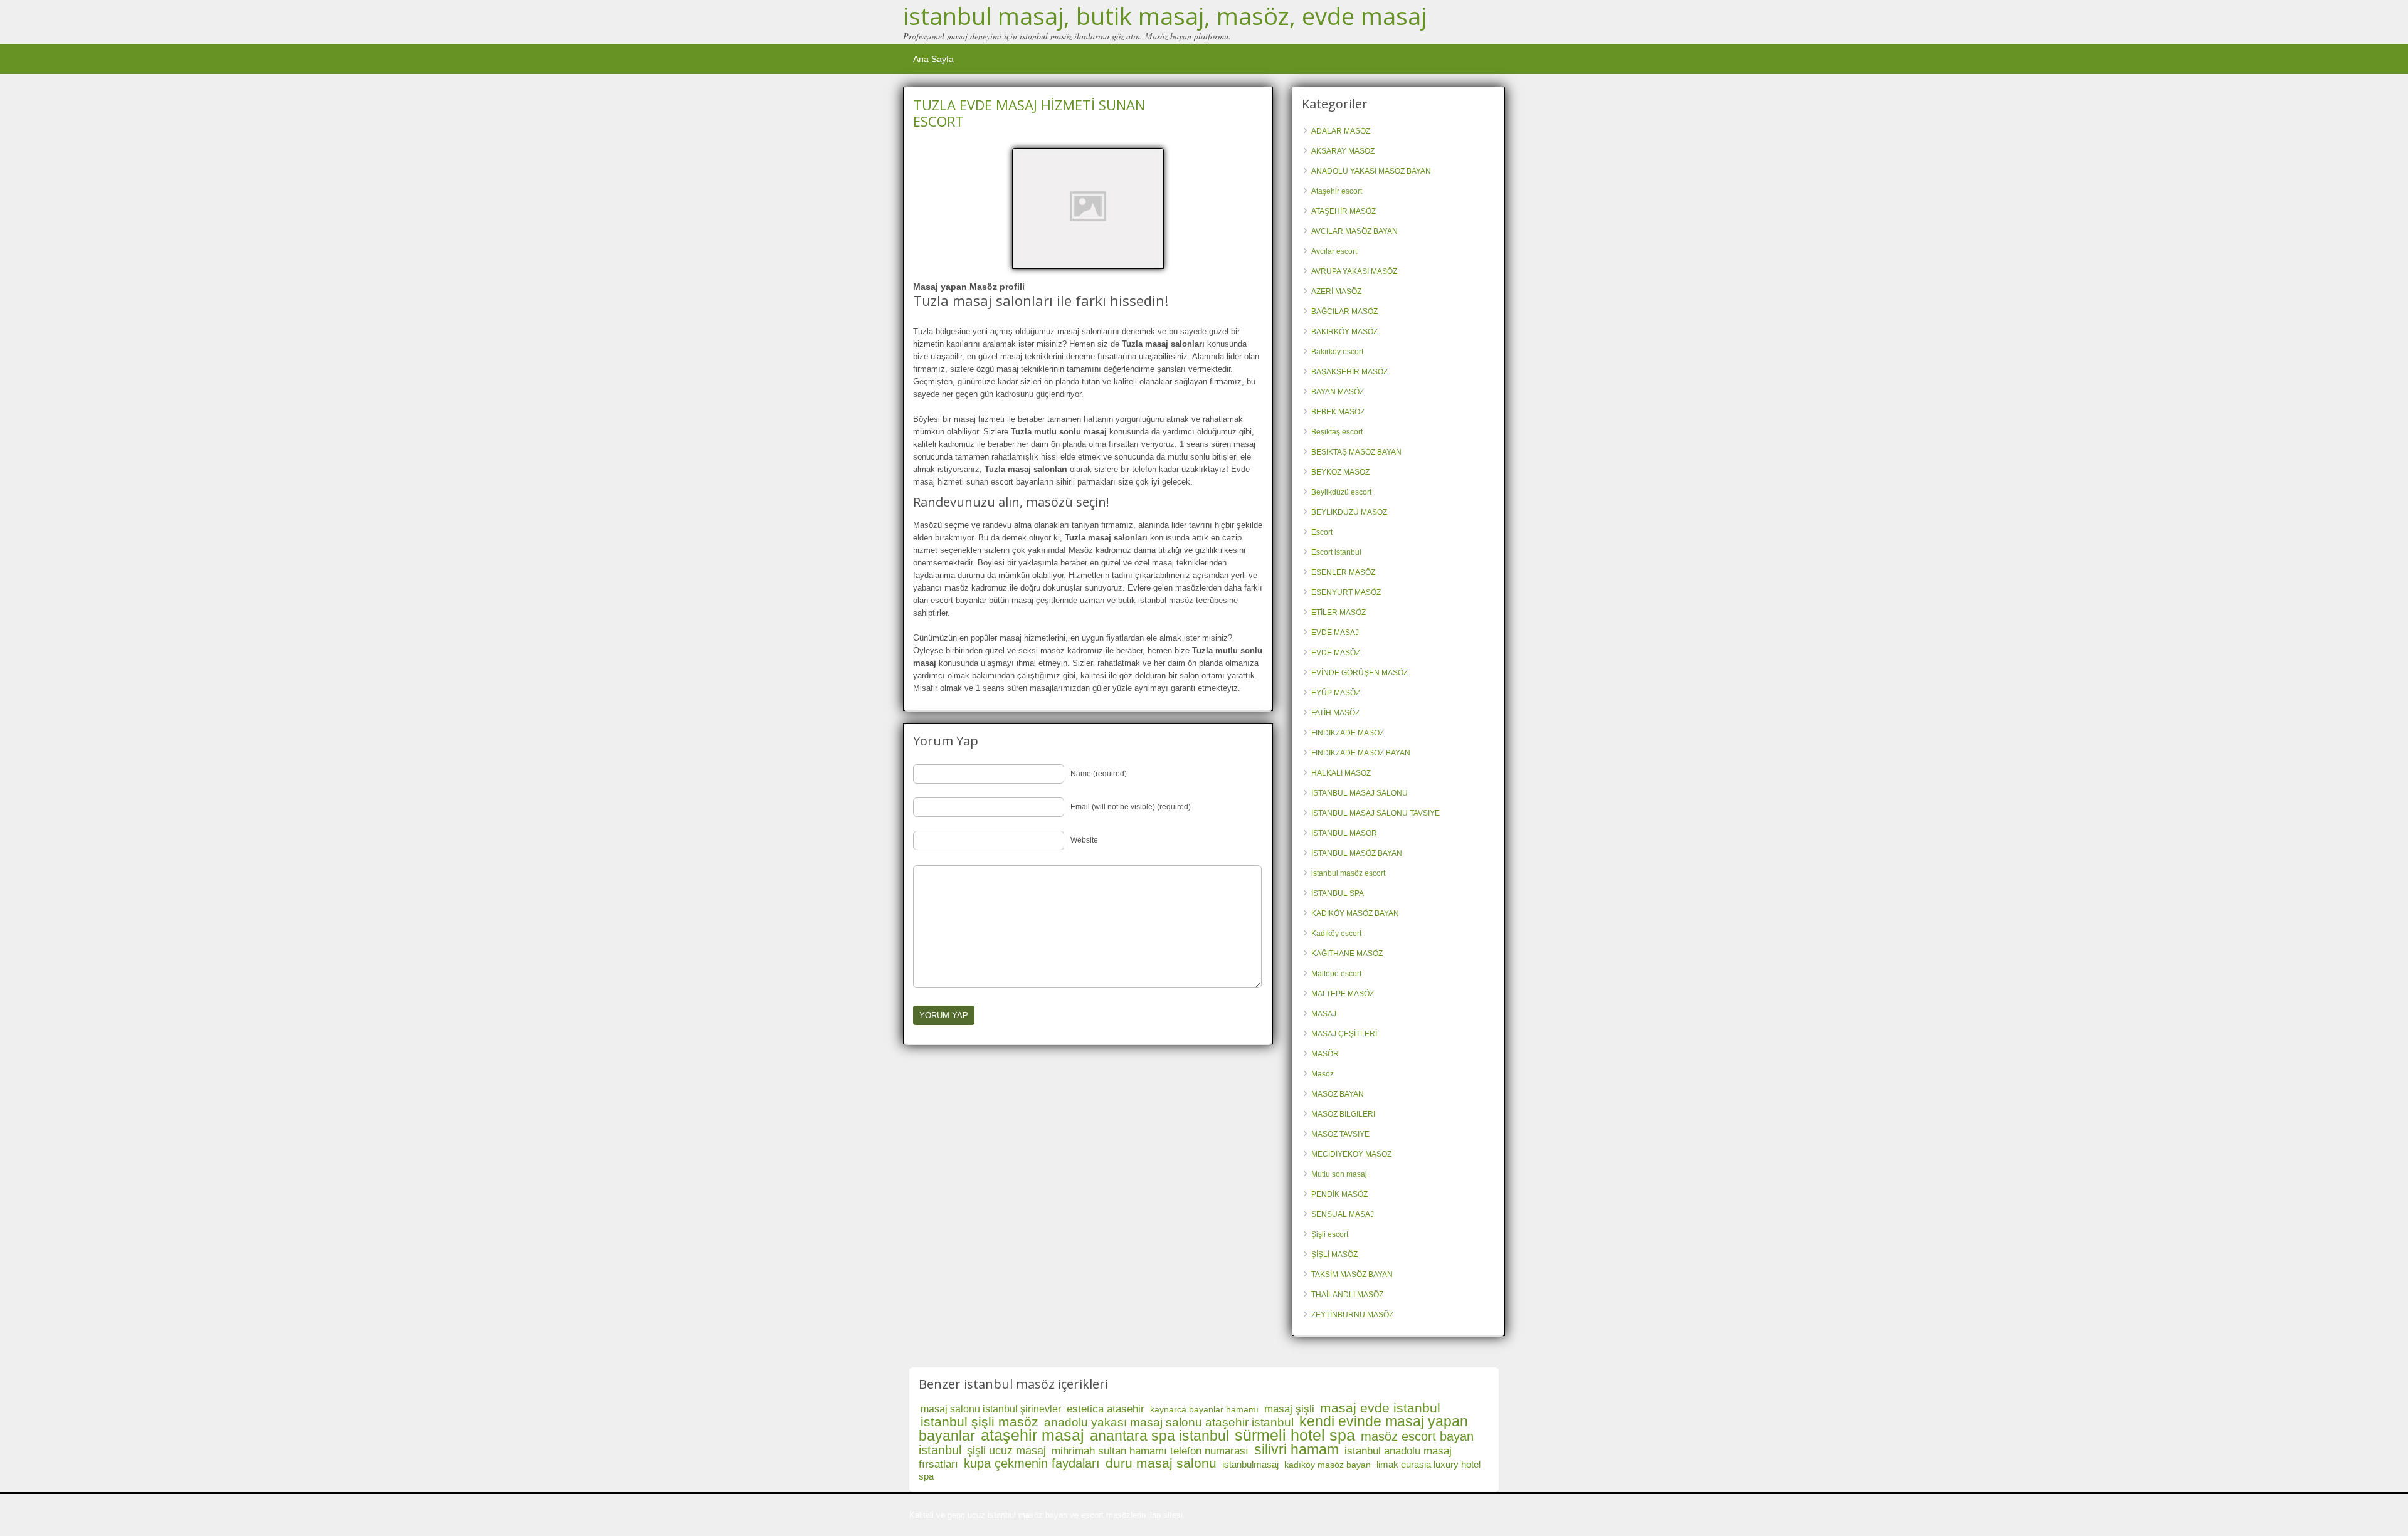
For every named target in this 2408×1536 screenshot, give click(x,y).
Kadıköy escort (1336, 934)
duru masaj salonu (1161, 1463)
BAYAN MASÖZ (1338, 392)
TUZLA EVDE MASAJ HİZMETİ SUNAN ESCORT (1029, 113)
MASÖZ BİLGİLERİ (1343, 1114)
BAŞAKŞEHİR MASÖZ (1349, 372)
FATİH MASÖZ (1335, 713)
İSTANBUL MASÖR (1344, 833)
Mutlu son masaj (1339, 1174)
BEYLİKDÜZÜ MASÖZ (1349, 512)
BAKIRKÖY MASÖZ (1344, 332)
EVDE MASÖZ (1336, 653)
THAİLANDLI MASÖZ (1347, 1295)
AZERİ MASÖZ (1336, 292)
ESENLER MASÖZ (1343, 572)
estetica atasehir (1106, 1409)
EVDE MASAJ (1335, 633)
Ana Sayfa (933, 59)
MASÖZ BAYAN (1338, 1094)
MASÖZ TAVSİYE (1340, 1134)
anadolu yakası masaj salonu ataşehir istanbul (1169, 1422)
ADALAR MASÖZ (1341, 131)
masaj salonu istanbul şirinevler (991, 1409)
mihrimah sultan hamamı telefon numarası (1150, 1451)
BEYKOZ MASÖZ (1340, 472)
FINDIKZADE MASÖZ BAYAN (1361, 753)
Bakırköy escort (1337, 352)
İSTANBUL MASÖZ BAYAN (1357, 853)
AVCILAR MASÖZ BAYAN (1354, 231)
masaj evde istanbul (1380, 1408)
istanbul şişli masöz (980, 1422)
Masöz (1323, 1074)
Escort (1322, 532)
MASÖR (1325, 1054)
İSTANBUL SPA (1338, 893)
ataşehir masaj (1032, 1435)
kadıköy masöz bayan (1328, 1465)
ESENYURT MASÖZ (1346, 592)
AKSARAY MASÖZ (1343, 151)
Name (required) (1099, 774)
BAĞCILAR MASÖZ (1344, 312)
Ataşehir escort (1337, 191)
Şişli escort (1330, 1234)
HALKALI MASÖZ (1341, 773)
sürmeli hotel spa (1295, 1435)
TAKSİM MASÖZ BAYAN (1352, 1275)
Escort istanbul (1336, 552)
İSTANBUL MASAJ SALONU (1360, 793)
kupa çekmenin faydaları (1032, 1463)
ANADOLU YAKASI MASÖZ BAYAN (1371, 171)
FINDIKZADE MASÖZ (1348, 733)
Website (1084, 840)
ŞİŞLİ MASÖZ (1334, 1255)
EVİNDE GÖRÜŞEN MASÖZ (1360, 673)
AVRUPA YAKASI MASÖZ (1354, 271)
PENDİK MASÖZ (1339, 1194)
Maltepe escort (1336, 974)
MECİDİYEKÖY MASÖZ (1351, 1154)
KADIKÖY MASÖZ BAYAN (1355, 913)
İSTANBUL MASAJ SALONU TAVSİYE (1376, 813)
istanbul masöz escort (1348, 873)
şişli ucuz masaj (1006, 1451)
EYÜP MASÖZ (1336, 693)
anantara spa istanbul (1159, 1436)
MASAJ (1324, 1014)
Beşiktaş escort (1337, 432)
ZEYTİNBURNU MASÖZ (1352, 1315)
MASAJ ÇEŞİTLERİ (1344, 1034)
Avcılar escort (1334, 251)
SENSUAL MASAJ (1343, 1214)
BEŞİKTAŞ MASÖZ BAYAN (1356, 452)
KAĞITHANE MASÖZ (1347, 954)
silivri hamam (1296, 1449)
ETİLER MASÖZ (1339, 613)
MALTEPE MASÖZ (1343, 994)
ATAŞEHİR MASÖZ (1344, 211)
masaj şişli (1289, 1409)
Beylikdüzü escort (1341, 492)
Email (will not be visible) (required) (1131, 807)
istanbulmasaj (1250, 1464)
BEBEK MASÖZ (1338, 412)
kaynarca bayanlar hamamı (1204, 1409)
